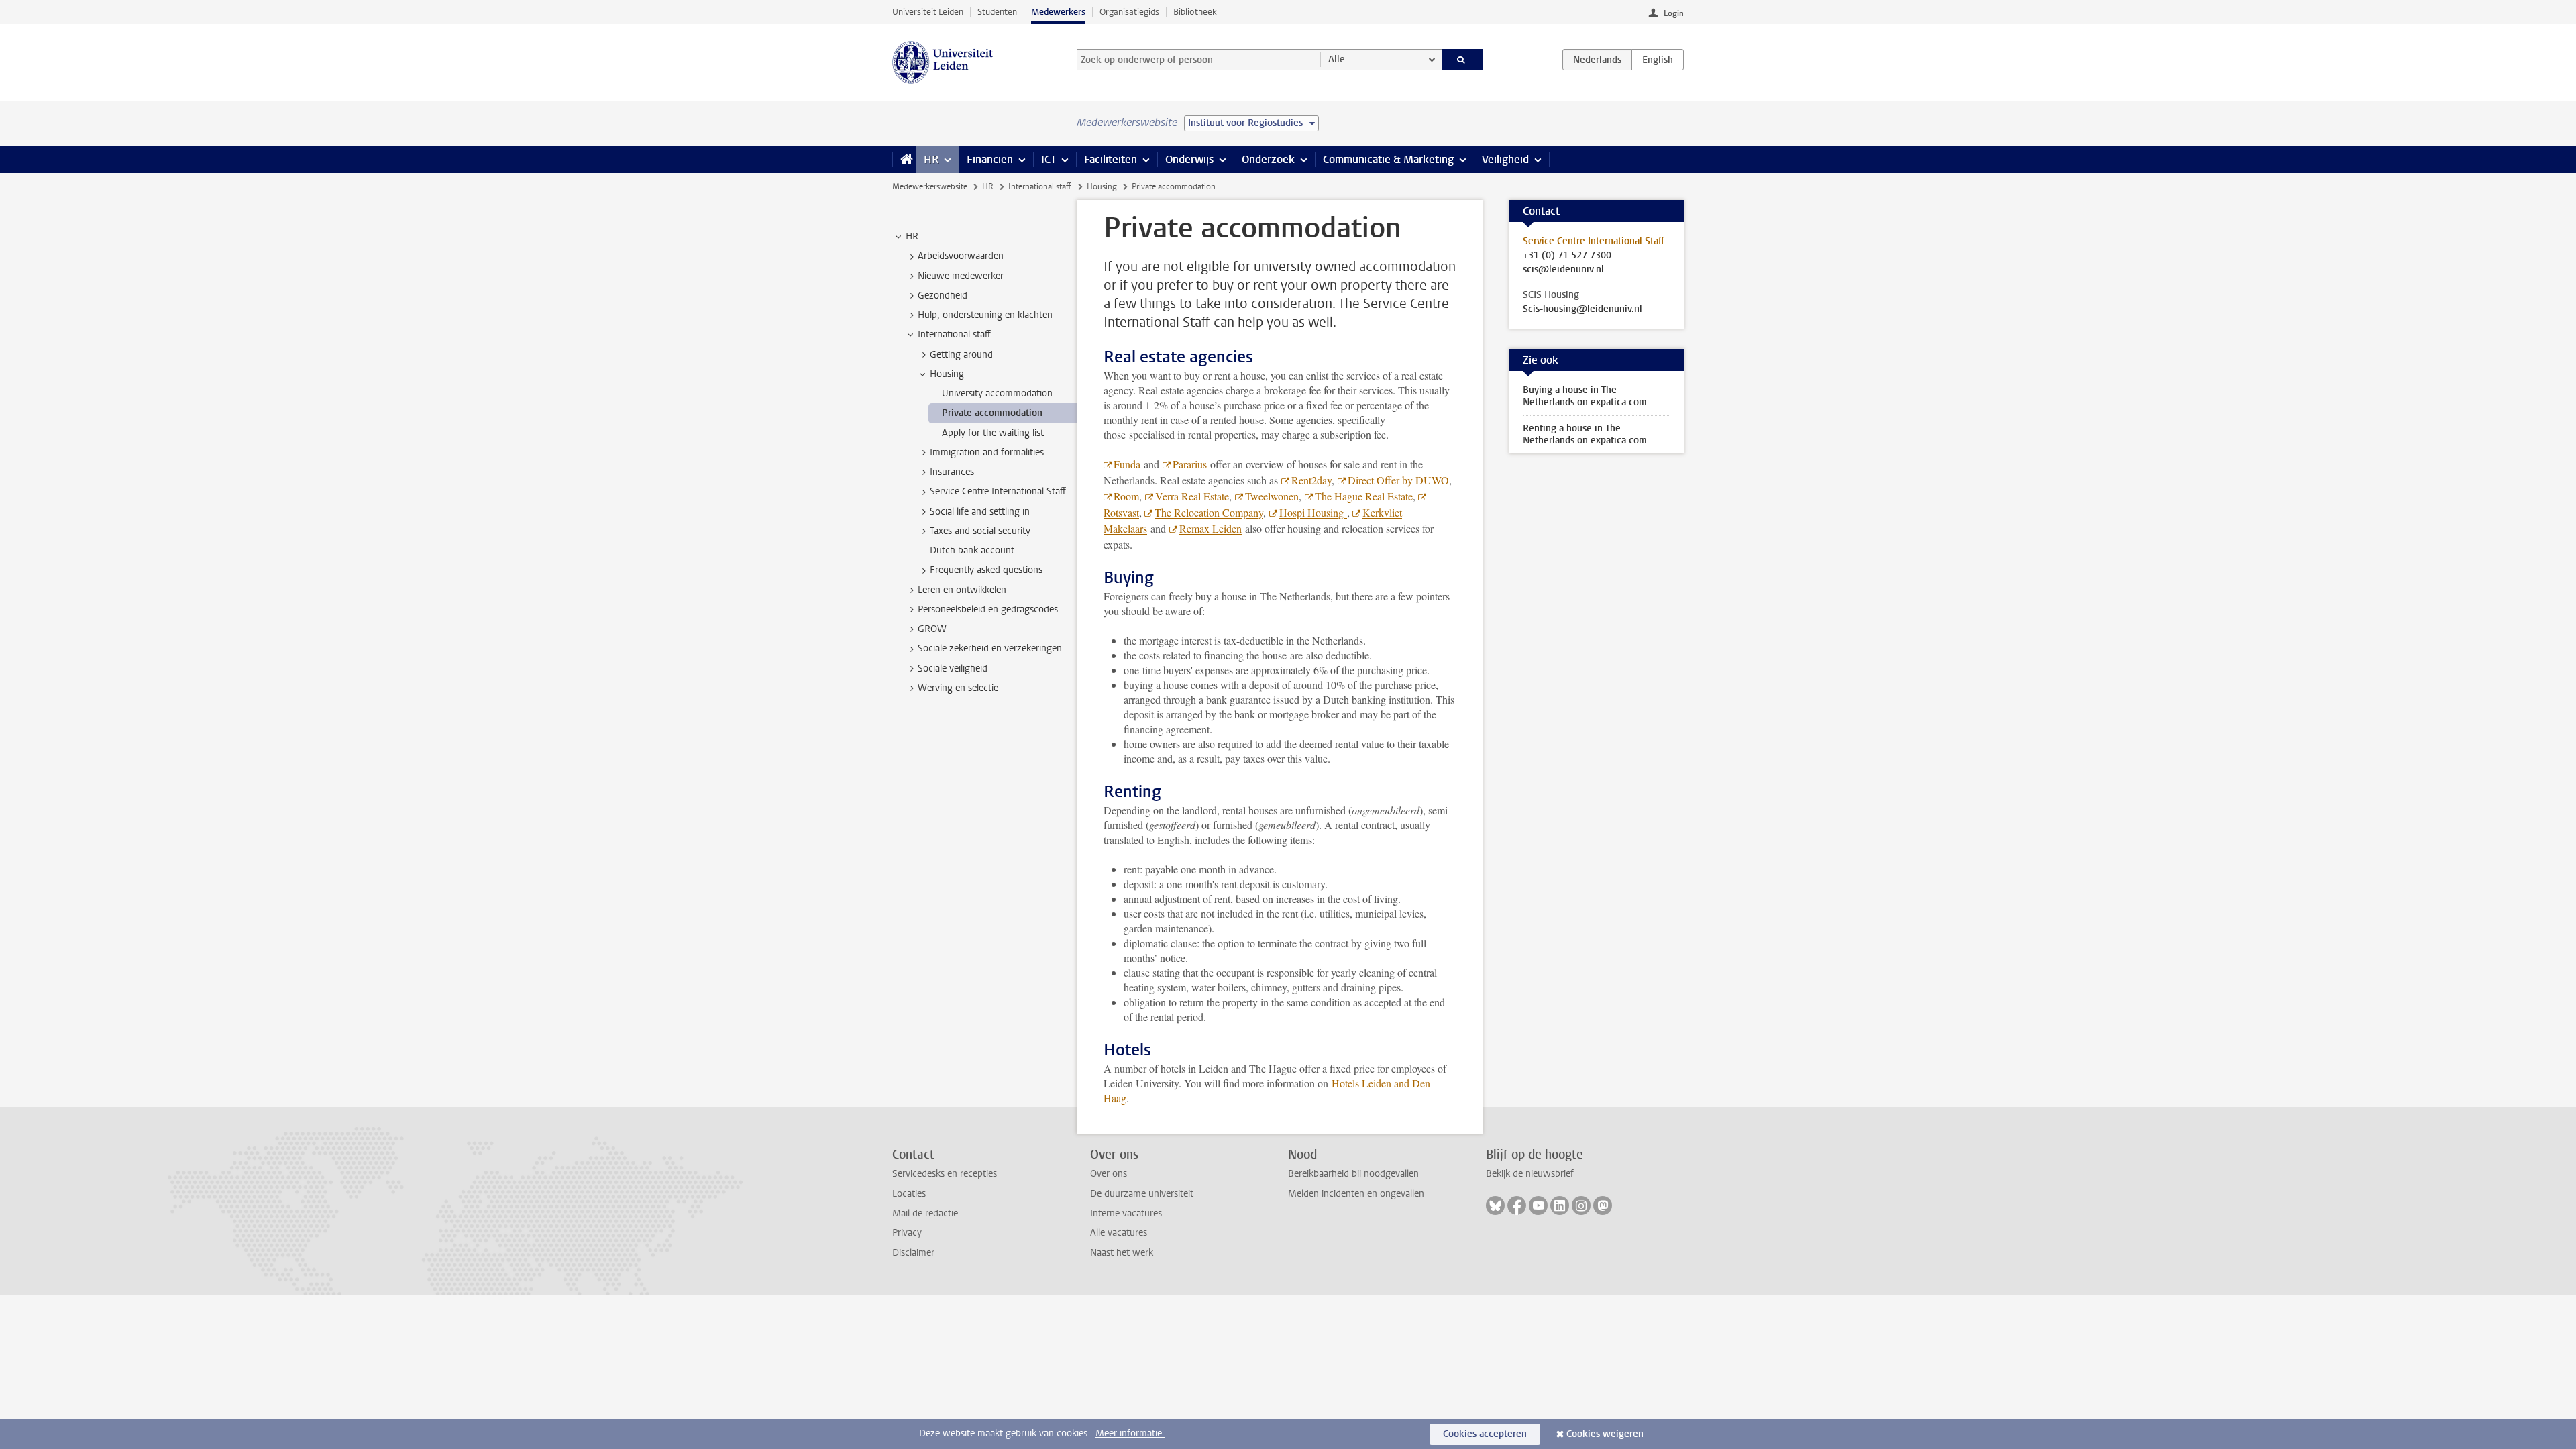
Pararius (1190, 464)
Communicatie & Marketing (1388, 159)
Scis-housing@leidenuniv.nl (1582, 309)
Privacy (907, 1233)
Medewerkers (1058, 12)
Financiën (990, 159)
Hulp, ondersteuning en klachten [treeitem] (985, 315)
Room (1126, 496)
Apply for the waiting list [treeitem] (993, 433)
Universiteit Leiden (928, 12)
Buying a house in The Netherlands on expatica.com (1585, 396)
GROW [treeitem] (932, 629)
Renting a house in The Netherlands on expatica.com (1585, 434)
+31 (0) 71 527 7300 (1567, 256)
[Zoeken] (1463, 60)
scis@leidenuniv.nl (1563, 270)
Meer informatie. (1130, 1433)
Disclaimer (913, 1253)
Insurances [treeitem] (952, 472)
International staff (1040, 186)
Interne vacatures (1126, 1213)
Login (1674, 13)
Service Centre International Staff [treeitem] (998, 491)
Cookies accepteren (1485, 1434)
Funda (1127, 464)
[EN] (1658, 60)
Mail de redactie (925, 1213)
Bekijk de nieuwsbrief (1530, 1174)
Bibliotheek (1195, 12)
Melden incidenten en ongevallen (1356, 1194)
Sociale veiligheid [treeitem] (953, 668)
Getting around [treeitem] (961, 355)
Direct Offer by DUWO (1398, 480)
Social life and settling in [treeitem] (980, 512)
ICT (1049, 159)
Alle (1337, 59)
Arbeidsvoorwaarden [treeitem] (961, 256)
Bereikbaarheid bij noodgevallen (1353, 1174)
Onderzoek (1268, 159)
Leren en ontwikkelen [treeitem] (962, 590)
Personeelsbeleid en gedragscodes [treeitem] (988, 609)
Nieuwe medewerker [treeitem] (961, 276)
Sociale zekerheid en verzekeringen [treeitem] (990, 648)
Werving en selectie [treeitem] (958, 688)
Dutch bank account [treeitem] (972, 550)
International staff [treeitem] (954, 334)
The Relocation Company (1209, 512)
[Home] (904, 160)
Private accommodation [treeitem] (992, 413)
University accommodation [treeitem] (997, 393)
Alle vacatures (1119, 1233)
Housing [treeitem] (947, 374)
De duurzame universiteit (1142, 1194)
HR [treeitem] (912, 236)
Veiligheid (1505, 159)
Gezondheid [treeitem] (943, 296)
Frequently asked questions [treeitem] (986, 570)
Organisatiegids (1129, 12)
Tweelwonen (1272, 496)
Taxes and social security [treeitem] (980, 531)
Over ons (1109, 1174)
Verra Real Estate (1192, 496)
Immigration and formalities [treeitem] (987, 452)
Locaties (909, 1194)
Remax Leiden (1211, 528)
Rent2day (1311, 480)
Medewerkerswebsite (930, 186)
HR (931, 159)
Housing (1102, 186)
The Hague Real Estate (1364, 496)
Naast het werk (1122, 1253)
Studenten (997, 12)
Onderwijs (1189, 159)
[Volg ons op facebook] (1517, 1205)
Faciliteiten (1111, 159)
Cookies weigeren (1605, 1434)
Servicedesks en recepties (945, 1174)
